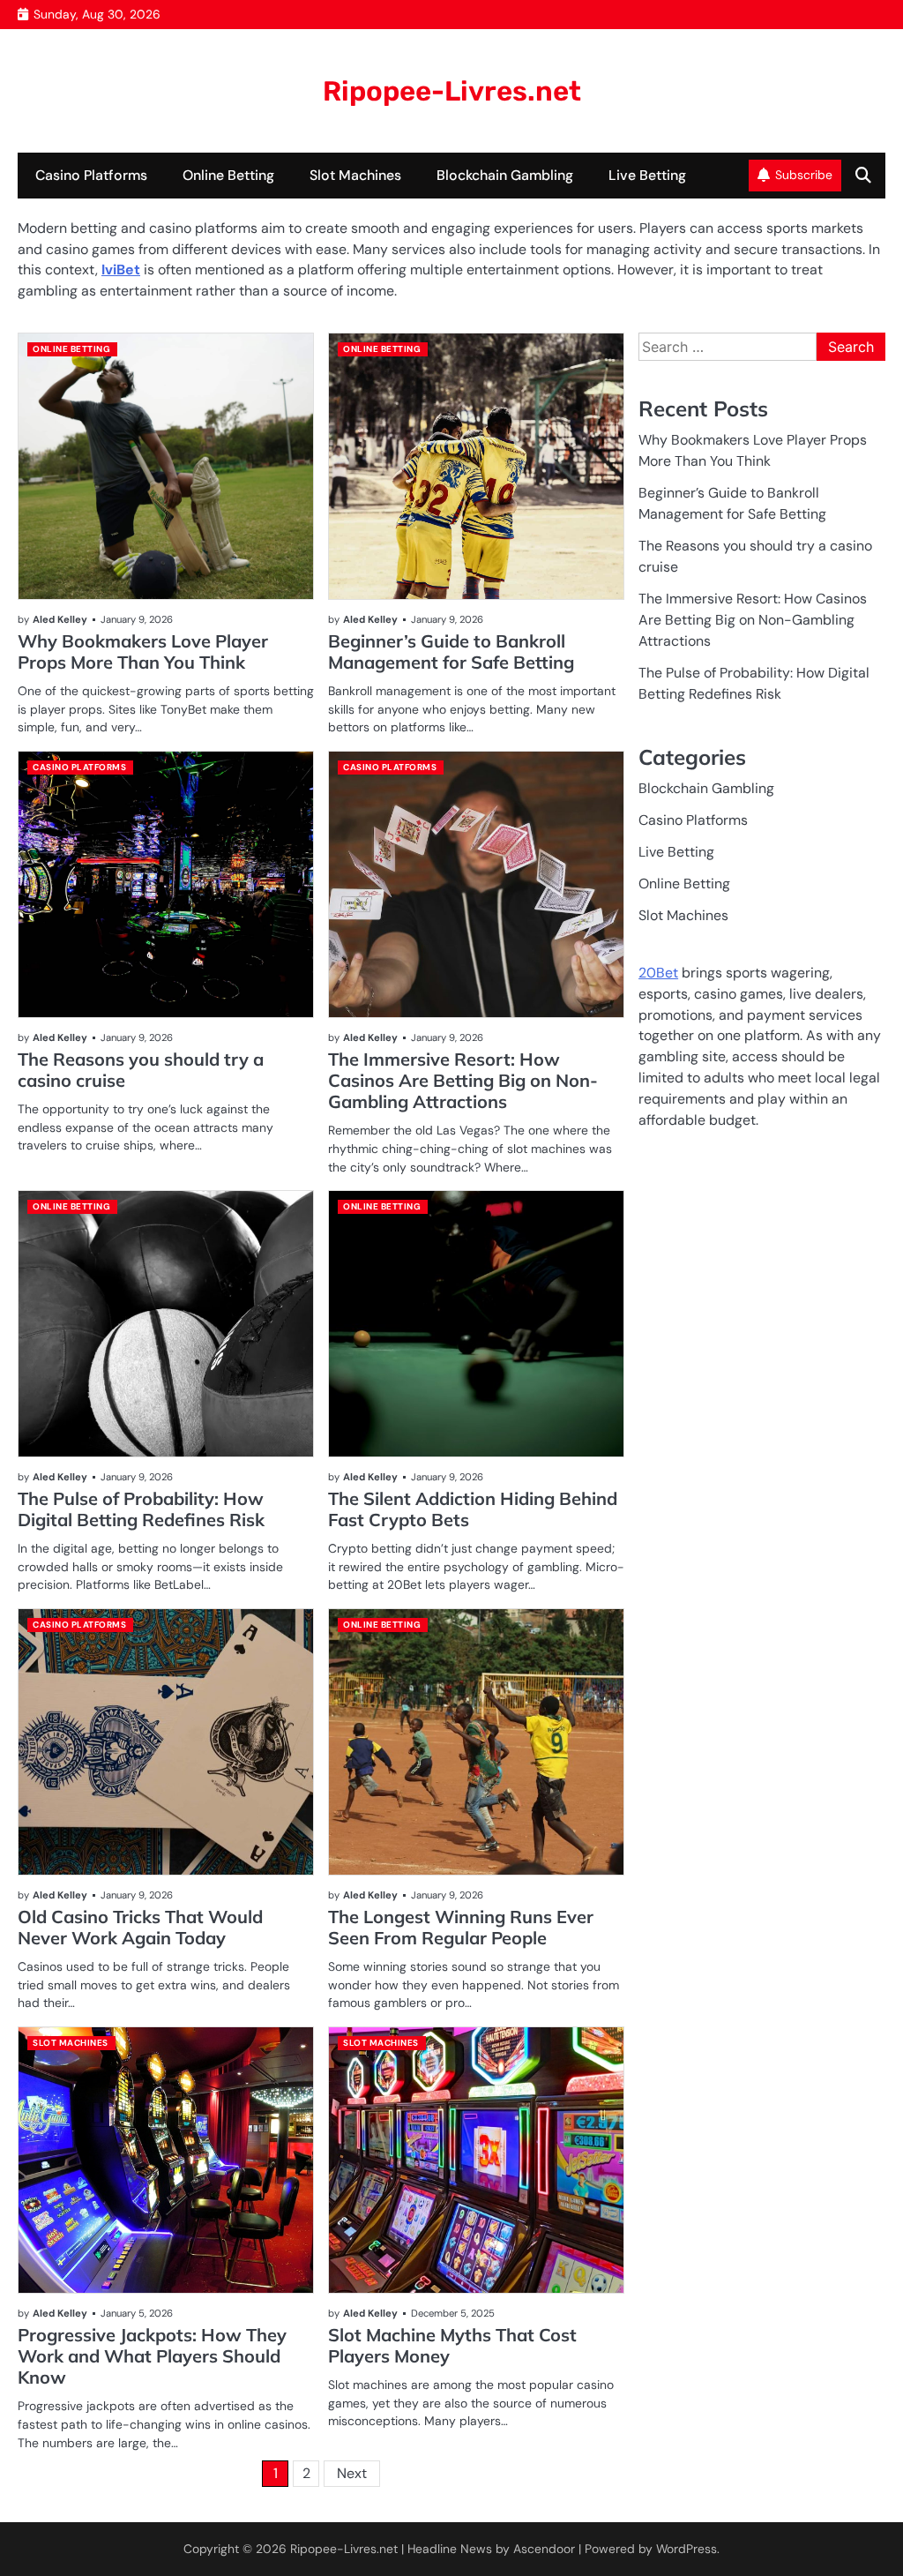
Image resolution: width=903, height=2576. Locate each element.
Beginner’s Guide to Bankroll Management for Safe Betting (451, 651)
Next (352, 2473)
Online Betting (228, 175)
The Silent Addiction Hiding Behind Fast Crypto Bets (473, 1509)
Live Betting (647, 175)
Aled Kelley (60, 619)
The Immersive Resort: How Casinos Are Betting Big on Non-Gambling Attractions (463, 1080)
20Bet (658, 973)
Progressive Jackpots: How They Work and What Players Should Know (152, 2356)
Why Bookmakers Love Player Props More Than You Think (143, 651)
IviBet (121, 270)
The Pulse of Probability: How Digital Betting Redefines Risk (141, 1509)
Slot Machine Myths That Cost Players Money (452, 2345)
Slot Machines (355, 175)
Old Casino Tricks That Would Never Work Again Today (140, 1927)
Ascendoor (544, 2549)
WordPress (687, 2549)
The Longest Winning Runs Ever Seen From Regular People (461, 1927)
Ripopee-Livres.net (452, 91)
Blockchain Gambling (505, 175)
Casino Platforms (91, 175)
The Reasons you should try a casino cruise (141, 1070)
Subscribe (804, 175)
